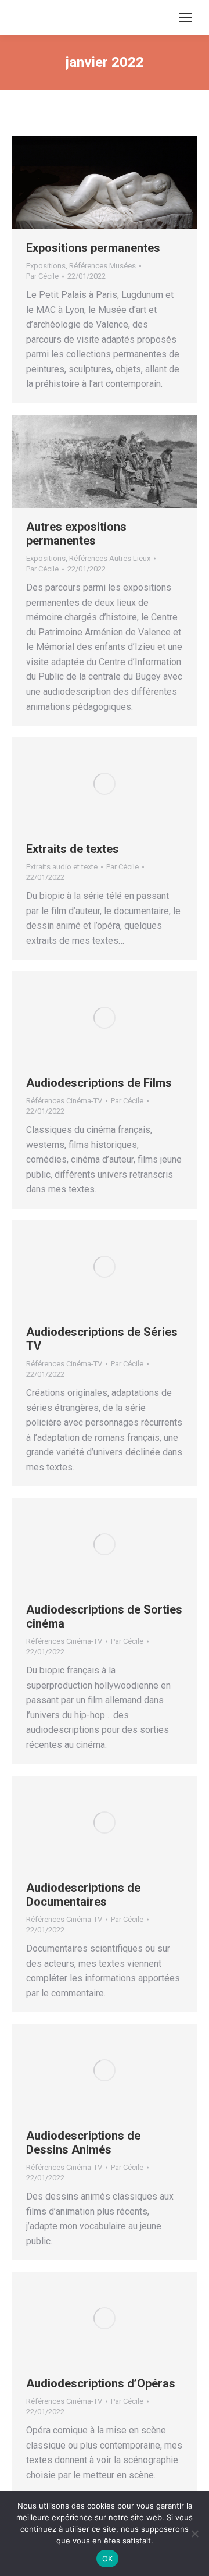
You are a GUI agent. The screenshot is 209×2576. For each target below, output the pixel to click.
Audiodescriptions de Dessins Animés (83, 2142)
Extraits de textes (73, 849)
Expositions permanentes (93, 248)
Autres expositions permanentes (76, 534)
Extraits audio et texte (62, 867)
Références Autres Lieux (110, 558)
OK (108, 2559)
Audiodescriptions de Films (99, 1083)
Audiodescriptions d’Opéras (101, 2383)
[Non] (194, 2534)
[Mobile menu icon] (186, 17)
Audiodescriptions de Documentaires (83, 1895)
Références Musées (102, 266)
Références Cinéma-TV (64, 1101)
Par (42, 276)
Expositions (46, 266)
